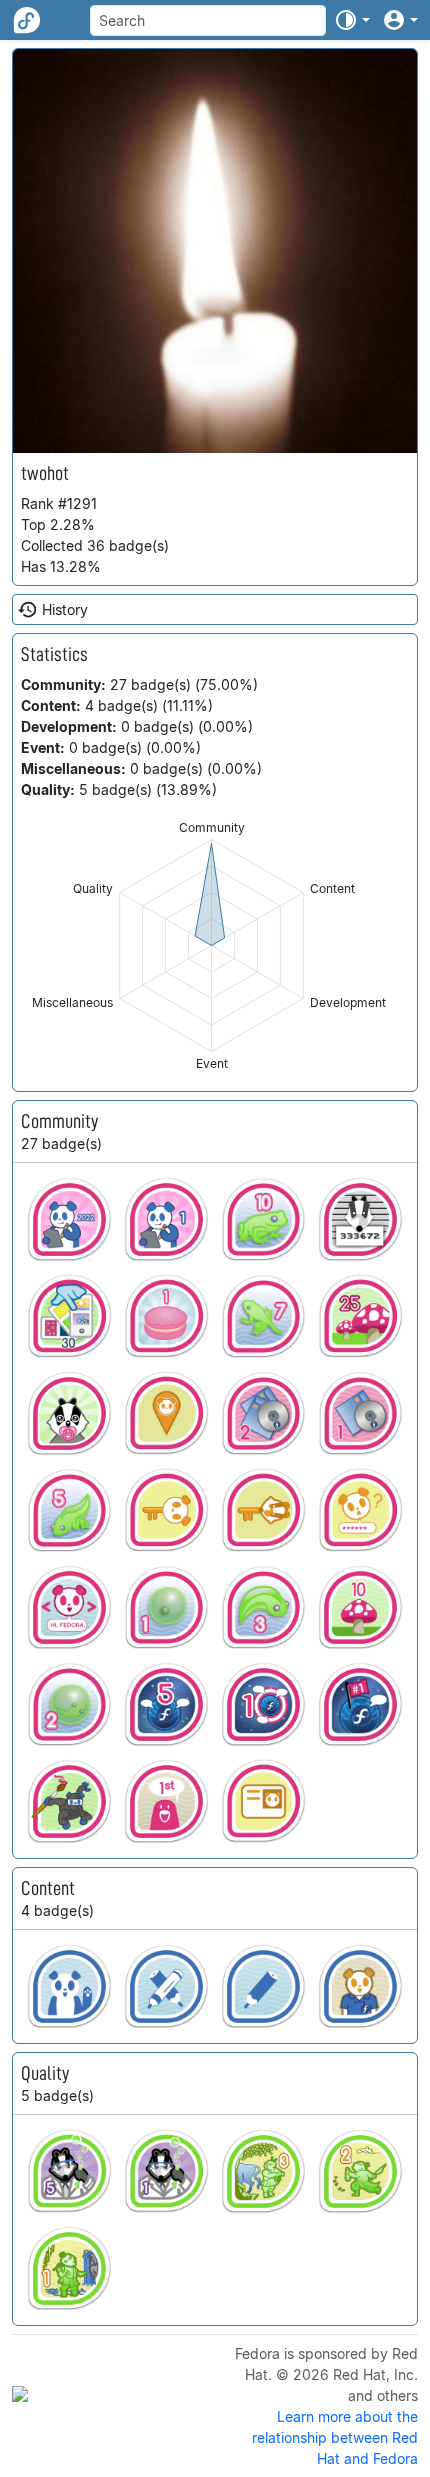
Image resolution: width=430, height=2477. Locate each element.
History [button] (65, 609)
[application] (211, 945)
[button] (352, 20)
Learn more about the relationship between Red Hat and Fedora (335, 2437)
